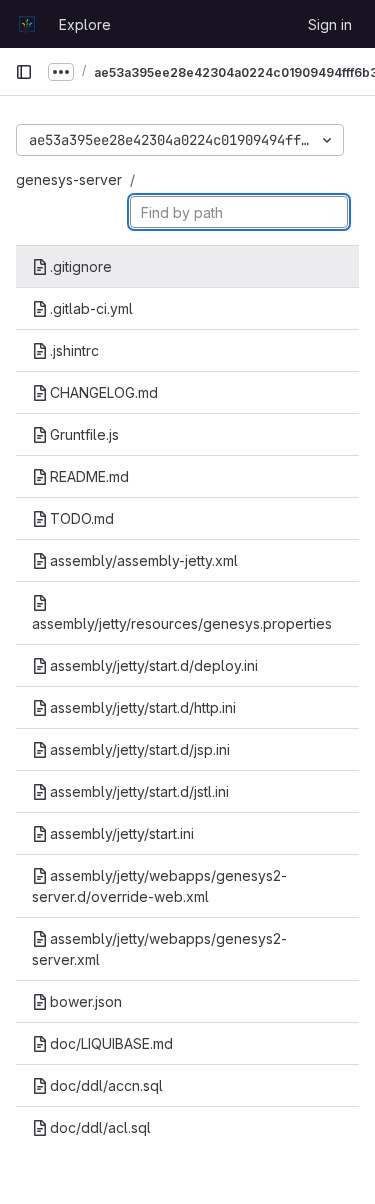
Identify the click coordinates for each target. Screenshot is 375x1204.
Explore (85, 24)
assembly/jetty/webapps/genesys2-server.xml (159, 949)
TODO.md (82, 518)
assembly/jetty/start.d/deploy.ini (154, 665)
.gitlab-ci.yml (91, 308)
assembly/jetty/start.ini (122, 833)
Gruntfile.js (84, 434)
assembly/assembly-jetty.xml (144, 560)
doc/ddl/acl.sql (100, 1127)
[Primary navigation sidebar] (24, 72)
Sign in (330, 24)
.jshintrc (74, 350)
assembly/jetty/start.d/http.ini (143, 707)
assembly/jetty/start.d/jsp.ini (140, 749)
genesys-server (69, 179)
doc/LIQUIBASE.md (111, 1043)
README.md (89, 476)
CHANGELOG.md (104, 392)
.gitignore (81, 266)
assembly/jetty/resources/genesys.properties (182, 623)
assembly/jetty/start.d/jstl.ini (139, 791)
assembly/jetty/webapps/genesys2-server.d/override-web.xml (159, 886)
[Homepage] (27, 24)
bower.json (86, 1001)
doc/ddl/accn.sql (106, 1085)
